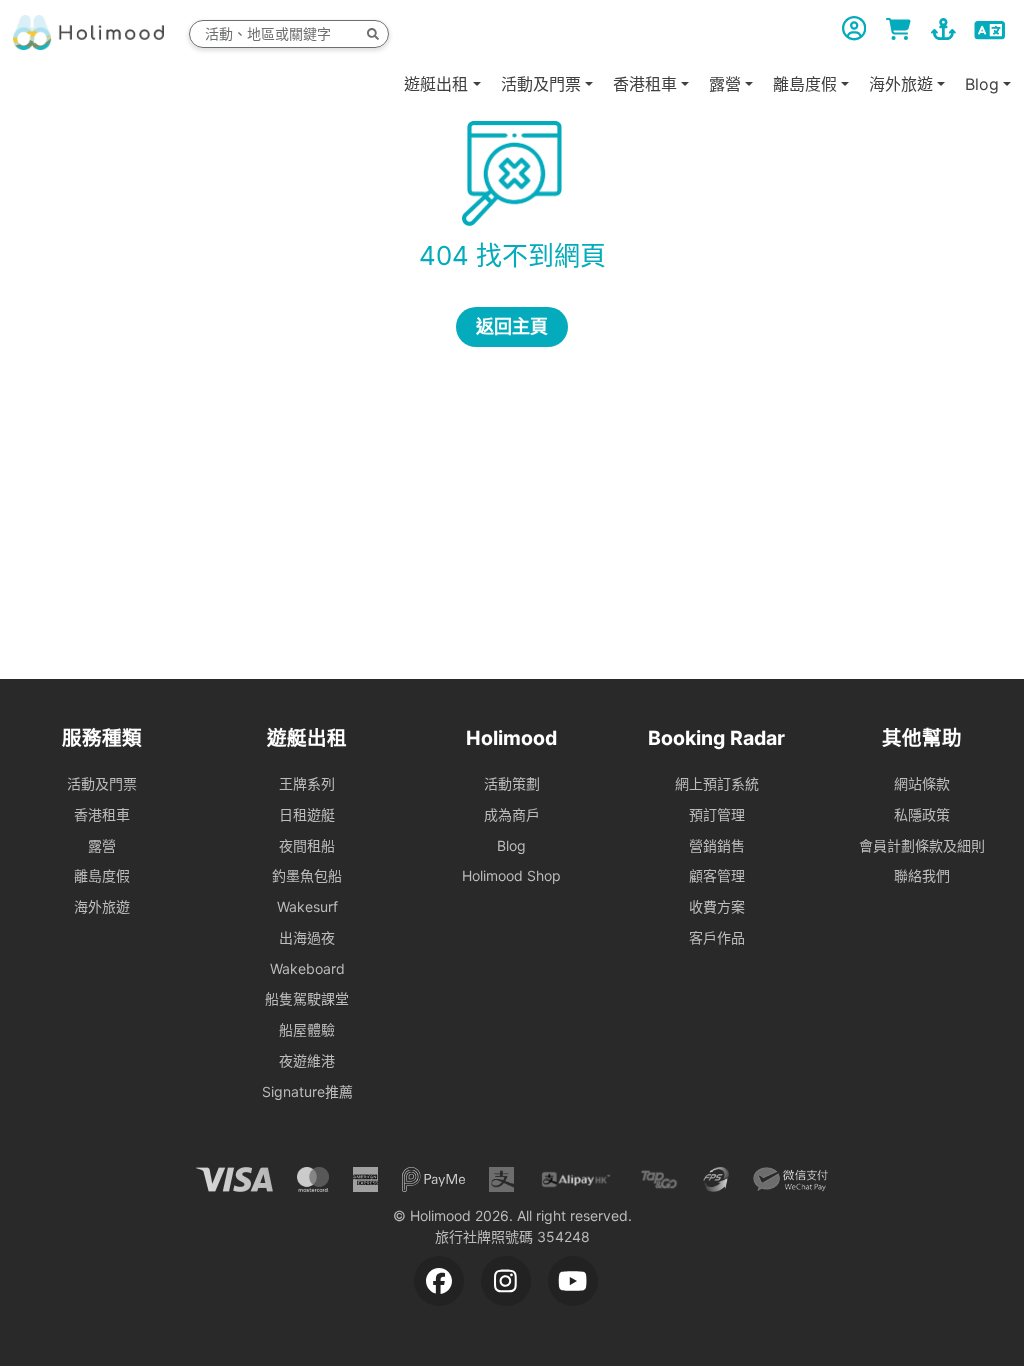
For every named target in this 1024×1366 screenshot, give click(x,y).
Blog (511, 845)
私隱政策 (922, 814)
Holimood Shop (511, 875)
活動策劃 (512, 783)
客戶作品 (717, 937)
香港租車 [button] (645, 84)
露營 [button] (725, 84)
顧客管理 (717, 875)
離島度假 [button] (805, 84)
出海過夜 (307, 937)
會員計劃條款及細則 (922, 845)
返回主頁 (512, 326)
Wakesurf (307, 906)
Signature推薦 (307, 1091)
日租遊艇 (307, 814)
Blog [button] (982, 84)
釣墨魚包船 (307, 875)
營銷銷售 (717, 845)
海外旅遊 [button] (901, 84)
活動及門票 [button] (541, 84)
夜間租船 (307, 845)
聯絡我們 (922, 875)
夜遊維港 (307, 1060)
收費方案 (717, 906)
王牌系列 (307, 783)
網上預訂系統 (717, 783)
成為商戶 (512, 814)
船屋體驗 (307, 1029)
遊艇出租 (436, 84)
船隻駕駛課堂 (307, 998)
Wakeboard (307, 968)
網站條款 (922, 783)
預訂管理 (717, 814)
